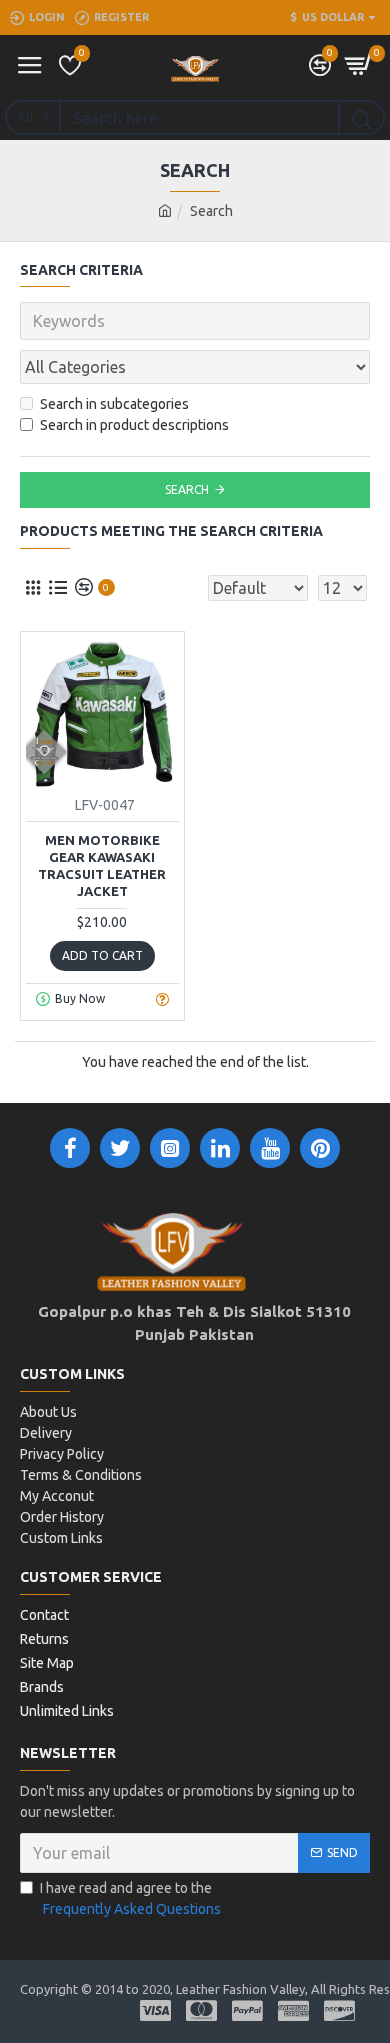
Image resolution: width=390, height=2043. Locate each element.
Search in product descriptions (134, 425)
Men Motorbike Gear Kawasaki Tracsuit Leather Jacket (102, 865)
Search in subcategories (114, 404)
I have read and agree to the (130, 1898)
